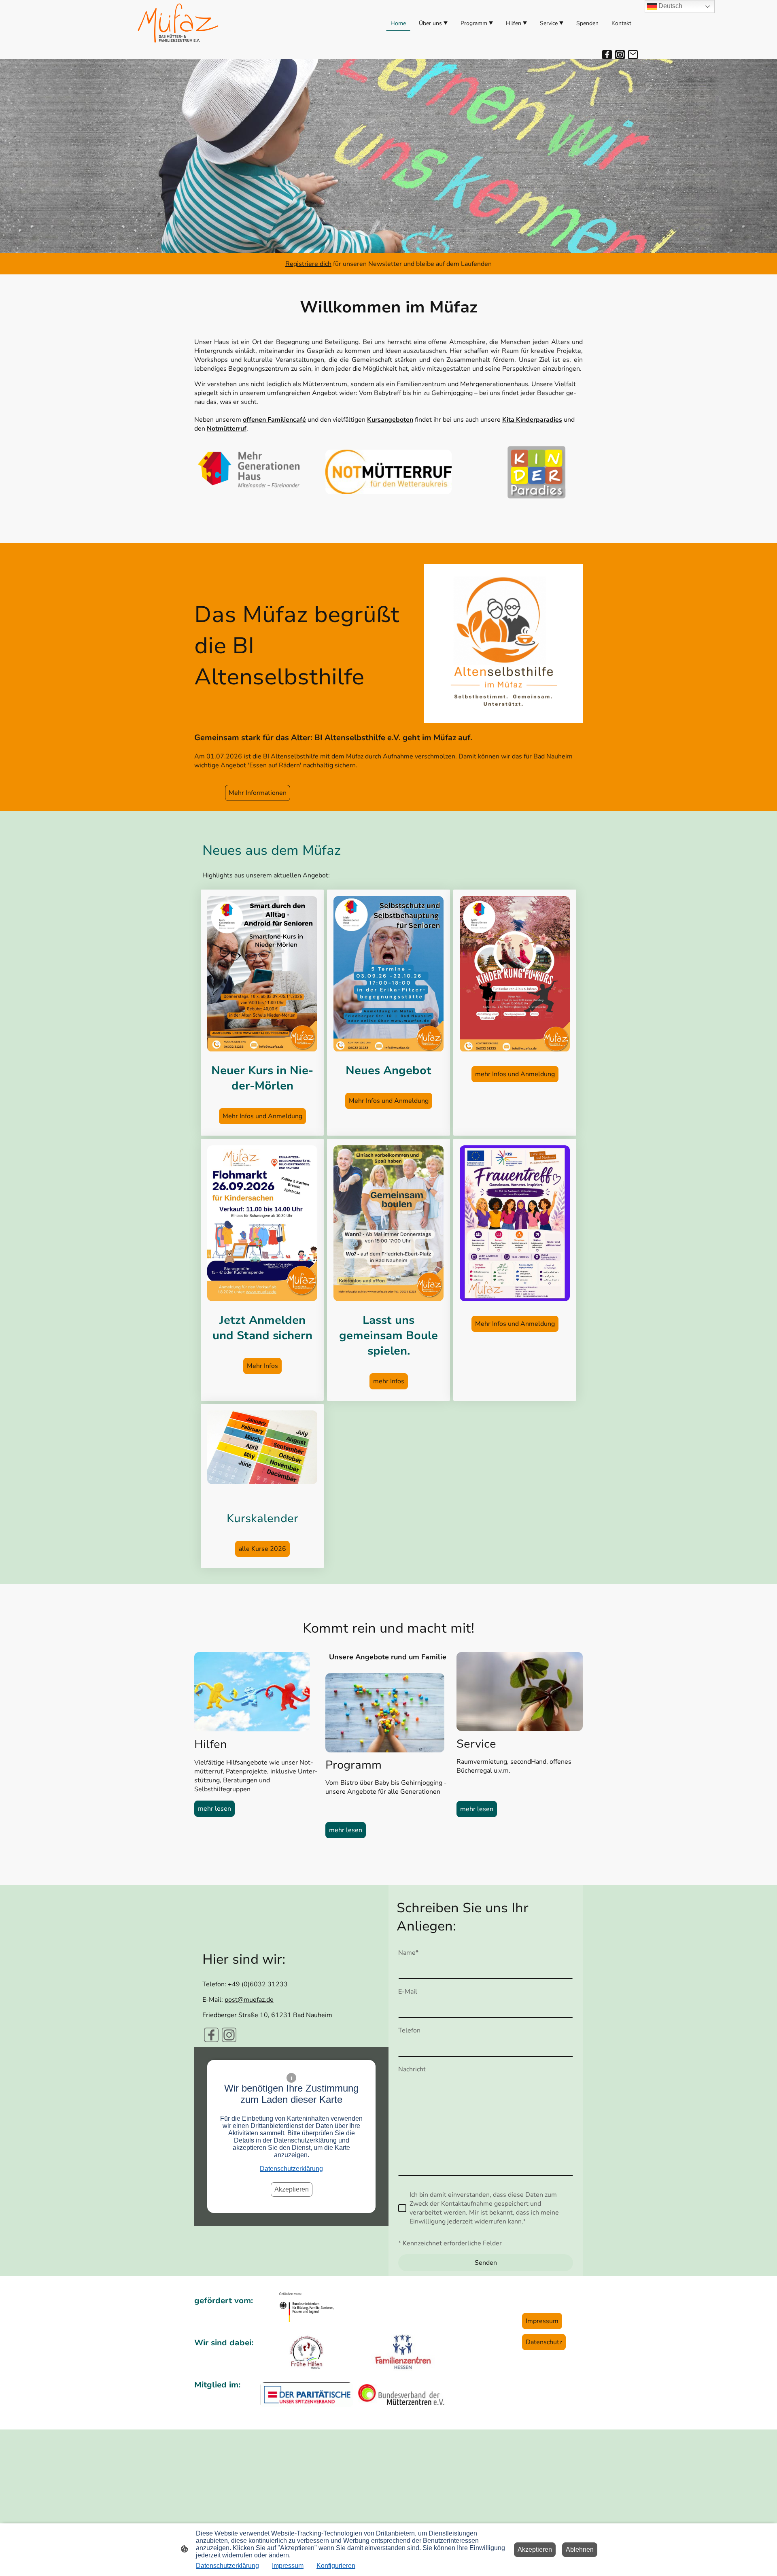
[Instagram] (620, 55)
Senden (486, 2263)
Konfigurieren (336, 2566)
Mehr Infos (262, 1366)
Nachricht (412, 2069)
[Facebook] (607, 55)
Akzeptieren (292, 2189)
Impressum (542, 2321)
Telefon (409, 2030)
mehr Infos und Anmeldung (515, 1074)
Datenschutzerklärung (291, 2169)
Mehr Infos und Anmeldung (262, 1116)
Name (408, 1953)
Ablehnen (580, 2549)
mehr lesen (214, 1809)
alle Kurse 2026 (262, 1549)
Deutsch (670, 6)
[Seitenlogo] (178, 23)
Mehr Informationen (258, 793)
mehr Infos (389, 1381)
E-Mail (408, 1992)
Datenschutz (544, 2342)
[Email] (633, 55)
